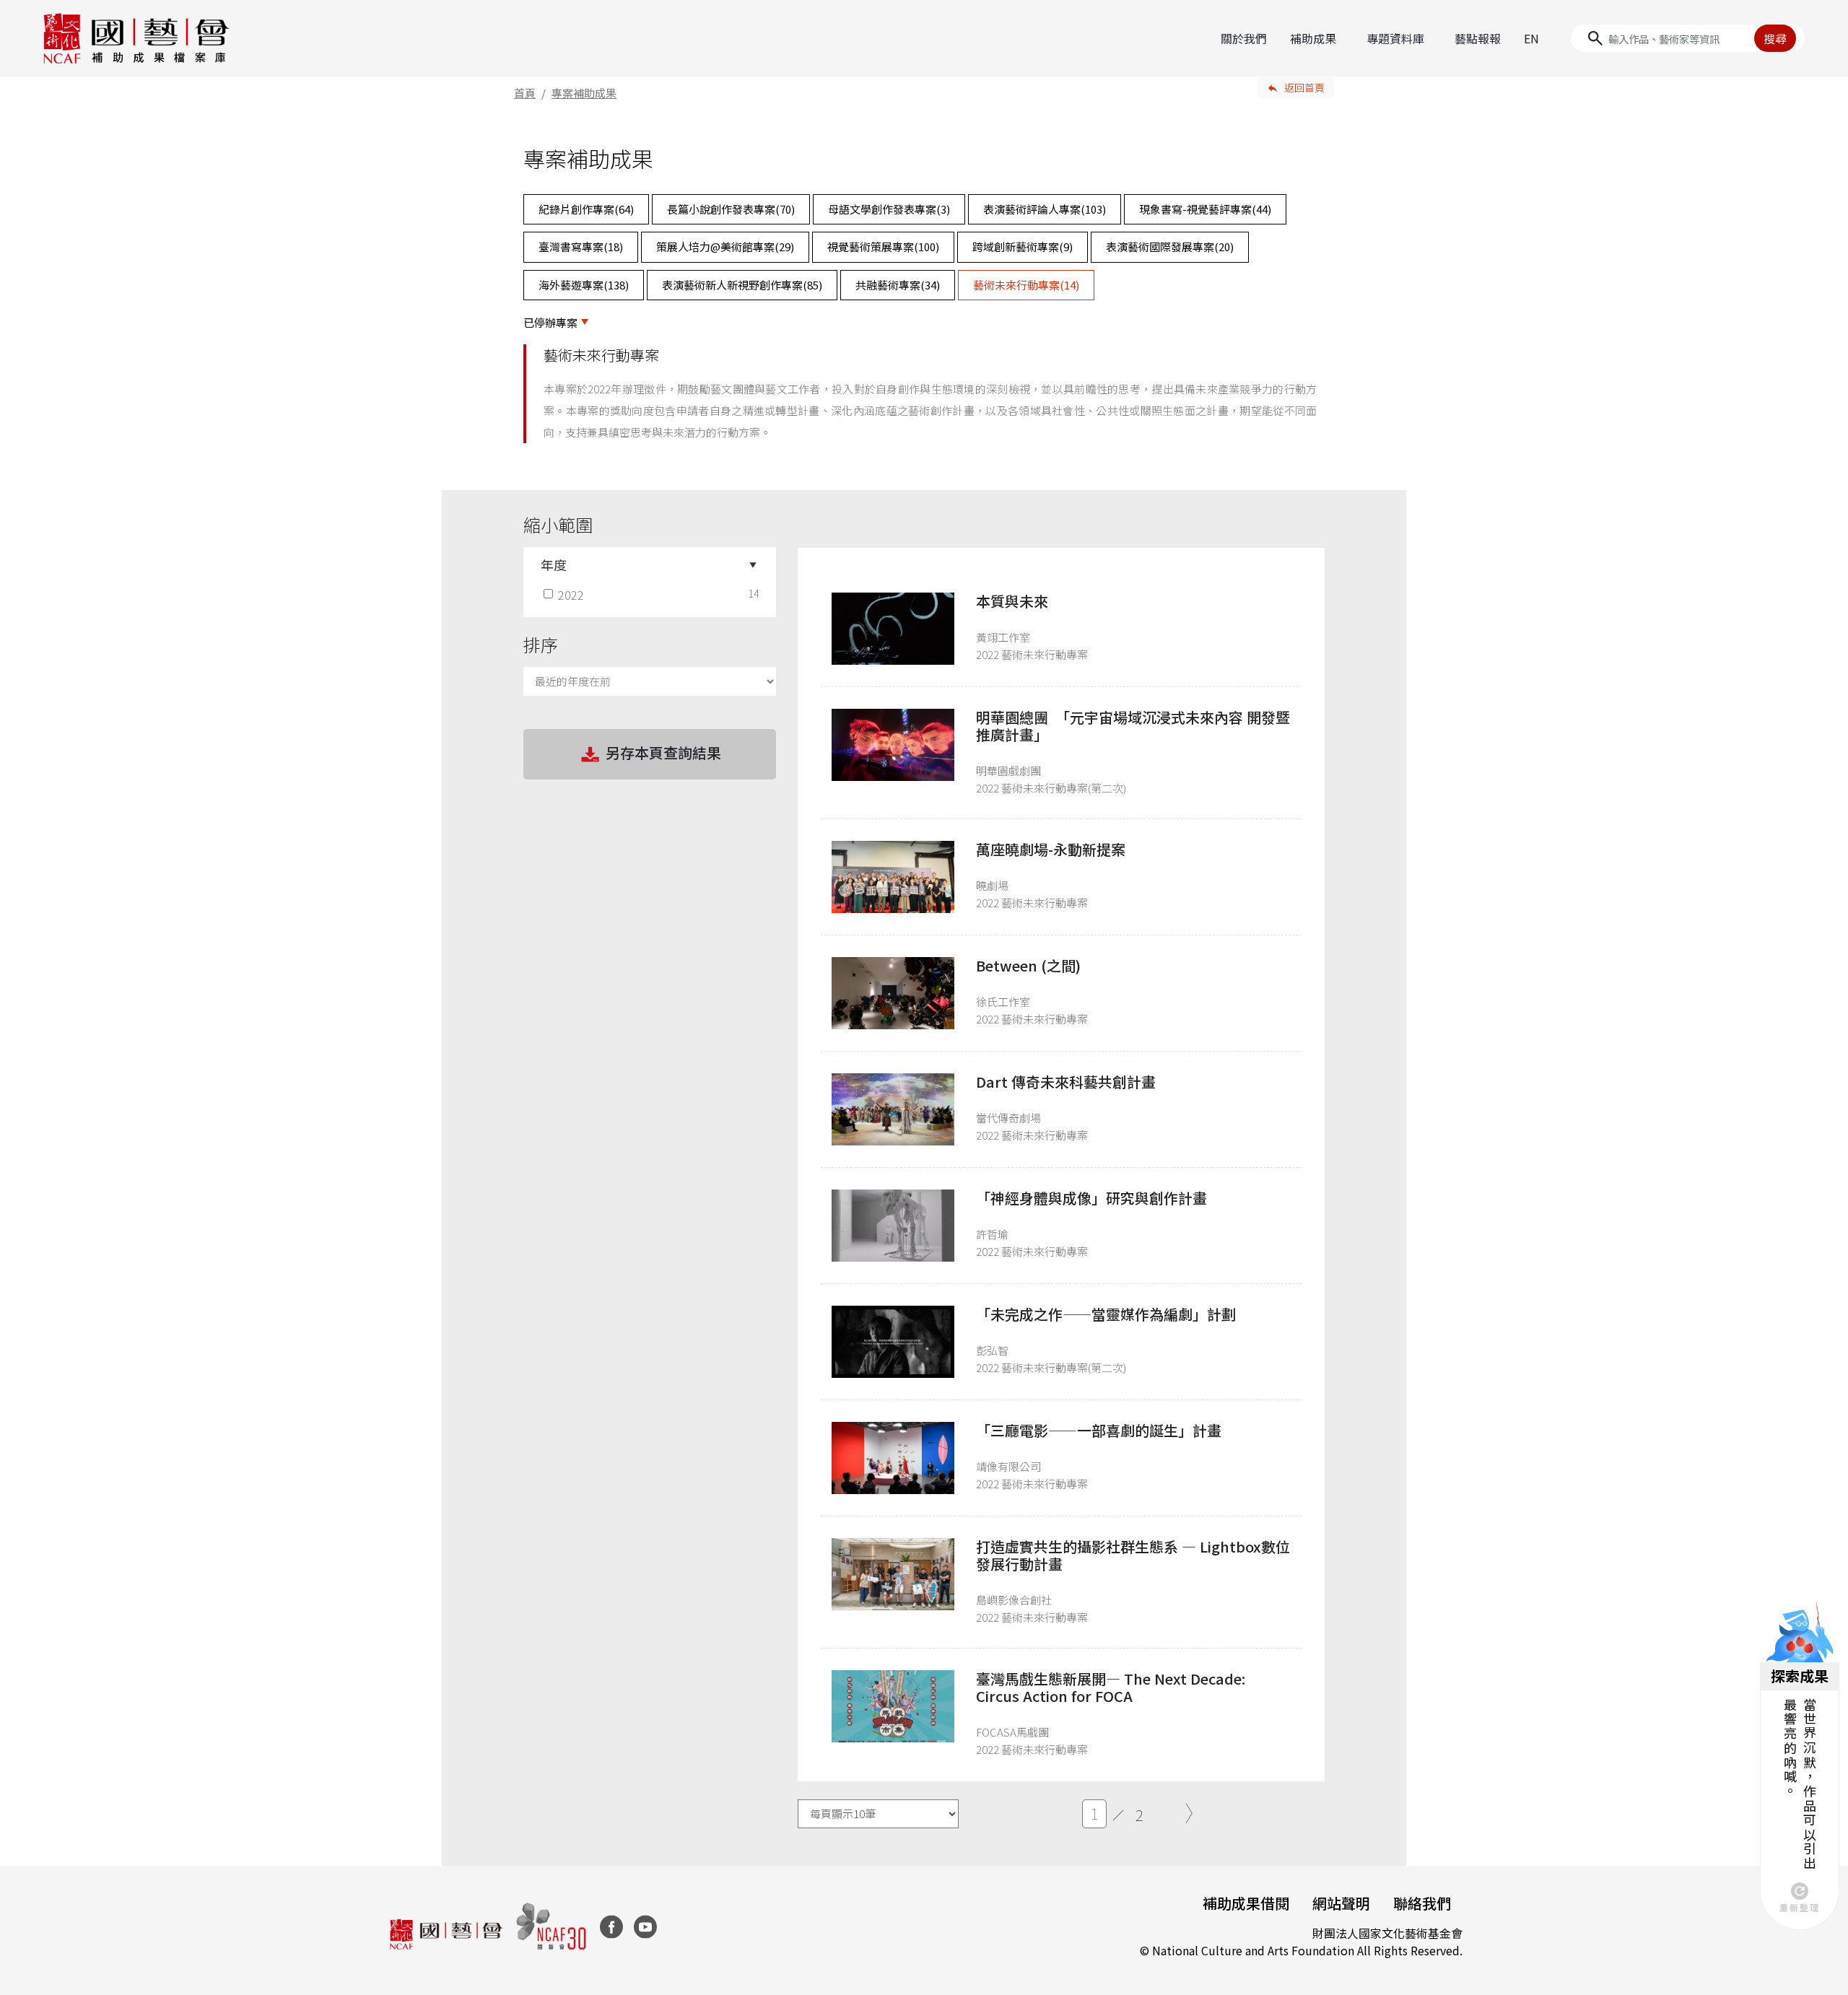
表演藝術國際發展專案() (1170, 246)
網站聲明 (1341, 1903)
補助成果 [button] (1313, 38)
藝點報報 (1478, 38)
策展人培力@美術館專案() (725, 246)
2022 (571, 595)
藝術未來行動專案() (1026, 285)
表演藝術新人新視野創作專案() (742, 285)
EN (1531, 38)
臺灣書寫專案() (581, 246)
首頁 (525, 93)
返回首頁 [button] (1304, 87)
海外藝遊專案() (584, 285)
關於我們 (1244, 38)
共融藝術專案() (898, 285)
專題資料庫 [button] (1395, 38)
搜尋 (1775, 38)
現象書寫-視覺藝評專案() (1205, 209)
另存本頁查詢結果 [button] (663, 752)
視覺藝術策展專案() (883, 246)
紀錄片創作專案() (586, 209)
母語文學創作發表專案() (889, 209)
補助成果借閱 (1246, 1903)
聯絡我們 (1422, 1903)
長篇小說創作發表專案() (731, 209)
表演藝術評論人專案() (1045, 209)
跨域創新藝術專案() (1023, 246)
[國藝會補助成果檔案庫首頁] (137, 38)
